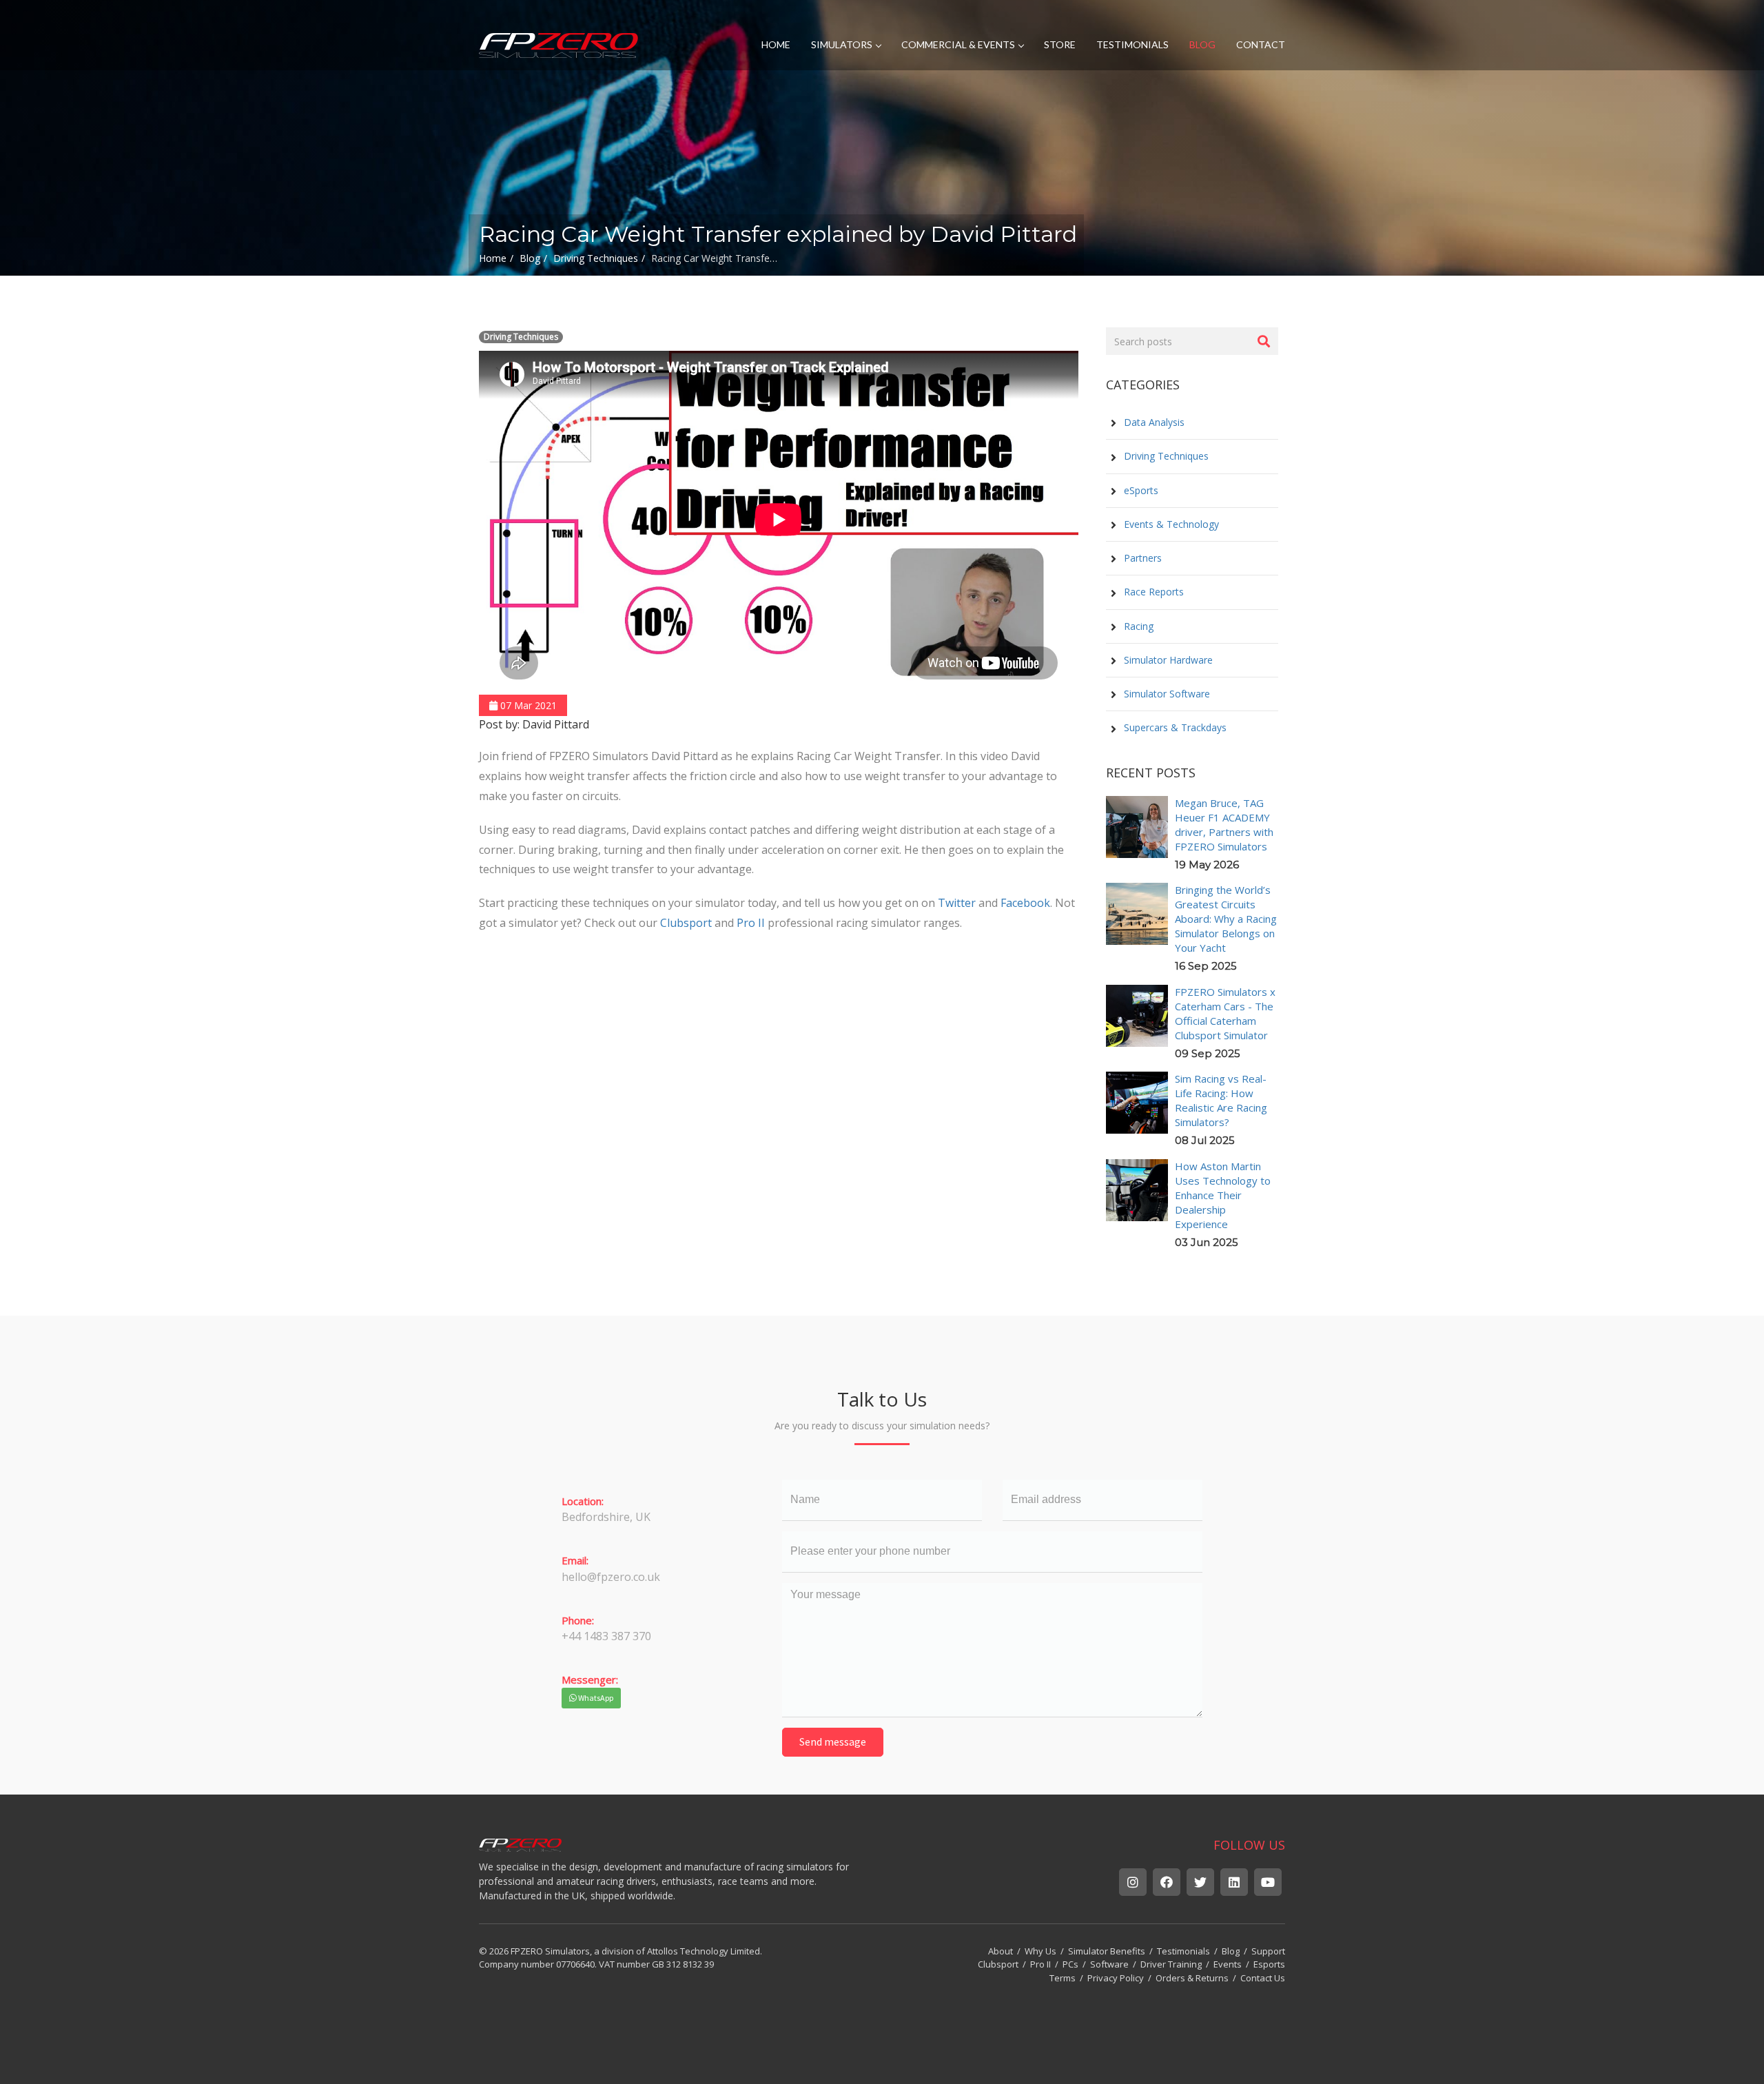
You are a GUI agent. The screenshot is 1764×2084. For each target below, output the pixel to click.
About (1001, 1951)
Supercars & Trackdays (1174, 727)
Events (1228, 1964)
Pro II (751, 923)
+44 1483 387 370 (606, 1636)
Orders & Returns (1192, 1978)
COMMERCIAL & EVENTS (958, 44)
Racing (1137, 626)
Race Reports (1152, 592)
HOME (776, 44)
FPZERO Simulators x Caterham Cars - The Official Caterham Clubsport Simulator (1225, 1013)
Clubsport (686, 923)
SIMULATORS (842, 44)
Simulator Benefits (1107, 1951)
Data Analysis (1153, 422)
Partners (1141, 558)
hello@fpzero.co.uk (611, 1577)
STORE (1060, 44)
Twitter (957, 903)
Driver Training (1171, 1964)
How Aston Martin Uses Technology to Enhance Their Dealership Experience (1223, 1195)
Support (1268, 1951)
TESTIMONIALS (1132, 44)
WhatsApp (595, 1698)
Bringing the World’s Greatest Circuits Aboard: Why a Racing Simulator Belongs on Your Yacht (1226, 919)
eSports (1140, 490)
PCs (1070, 1964)
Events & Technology (1170, 524)
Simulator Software (1166, 694)
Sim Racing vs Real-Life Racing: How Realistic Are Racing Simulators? (1221, 1100)
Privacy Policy (1116, 1978)
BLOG (1202, 44)
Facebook (1025, 903)
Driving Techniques (521, 337)
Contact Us (1263, 1978)
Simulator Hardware (1167, 660)
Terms (1063, 1978)
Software (1109, 1964)
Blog (1231, 1951)
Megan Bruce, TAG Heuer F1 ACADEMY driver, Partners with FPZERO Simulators (1224, 825)
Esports (1269, 1964)
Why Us (1040, 1951)
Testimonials (1183, 1951)
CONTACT (1261, 44)
